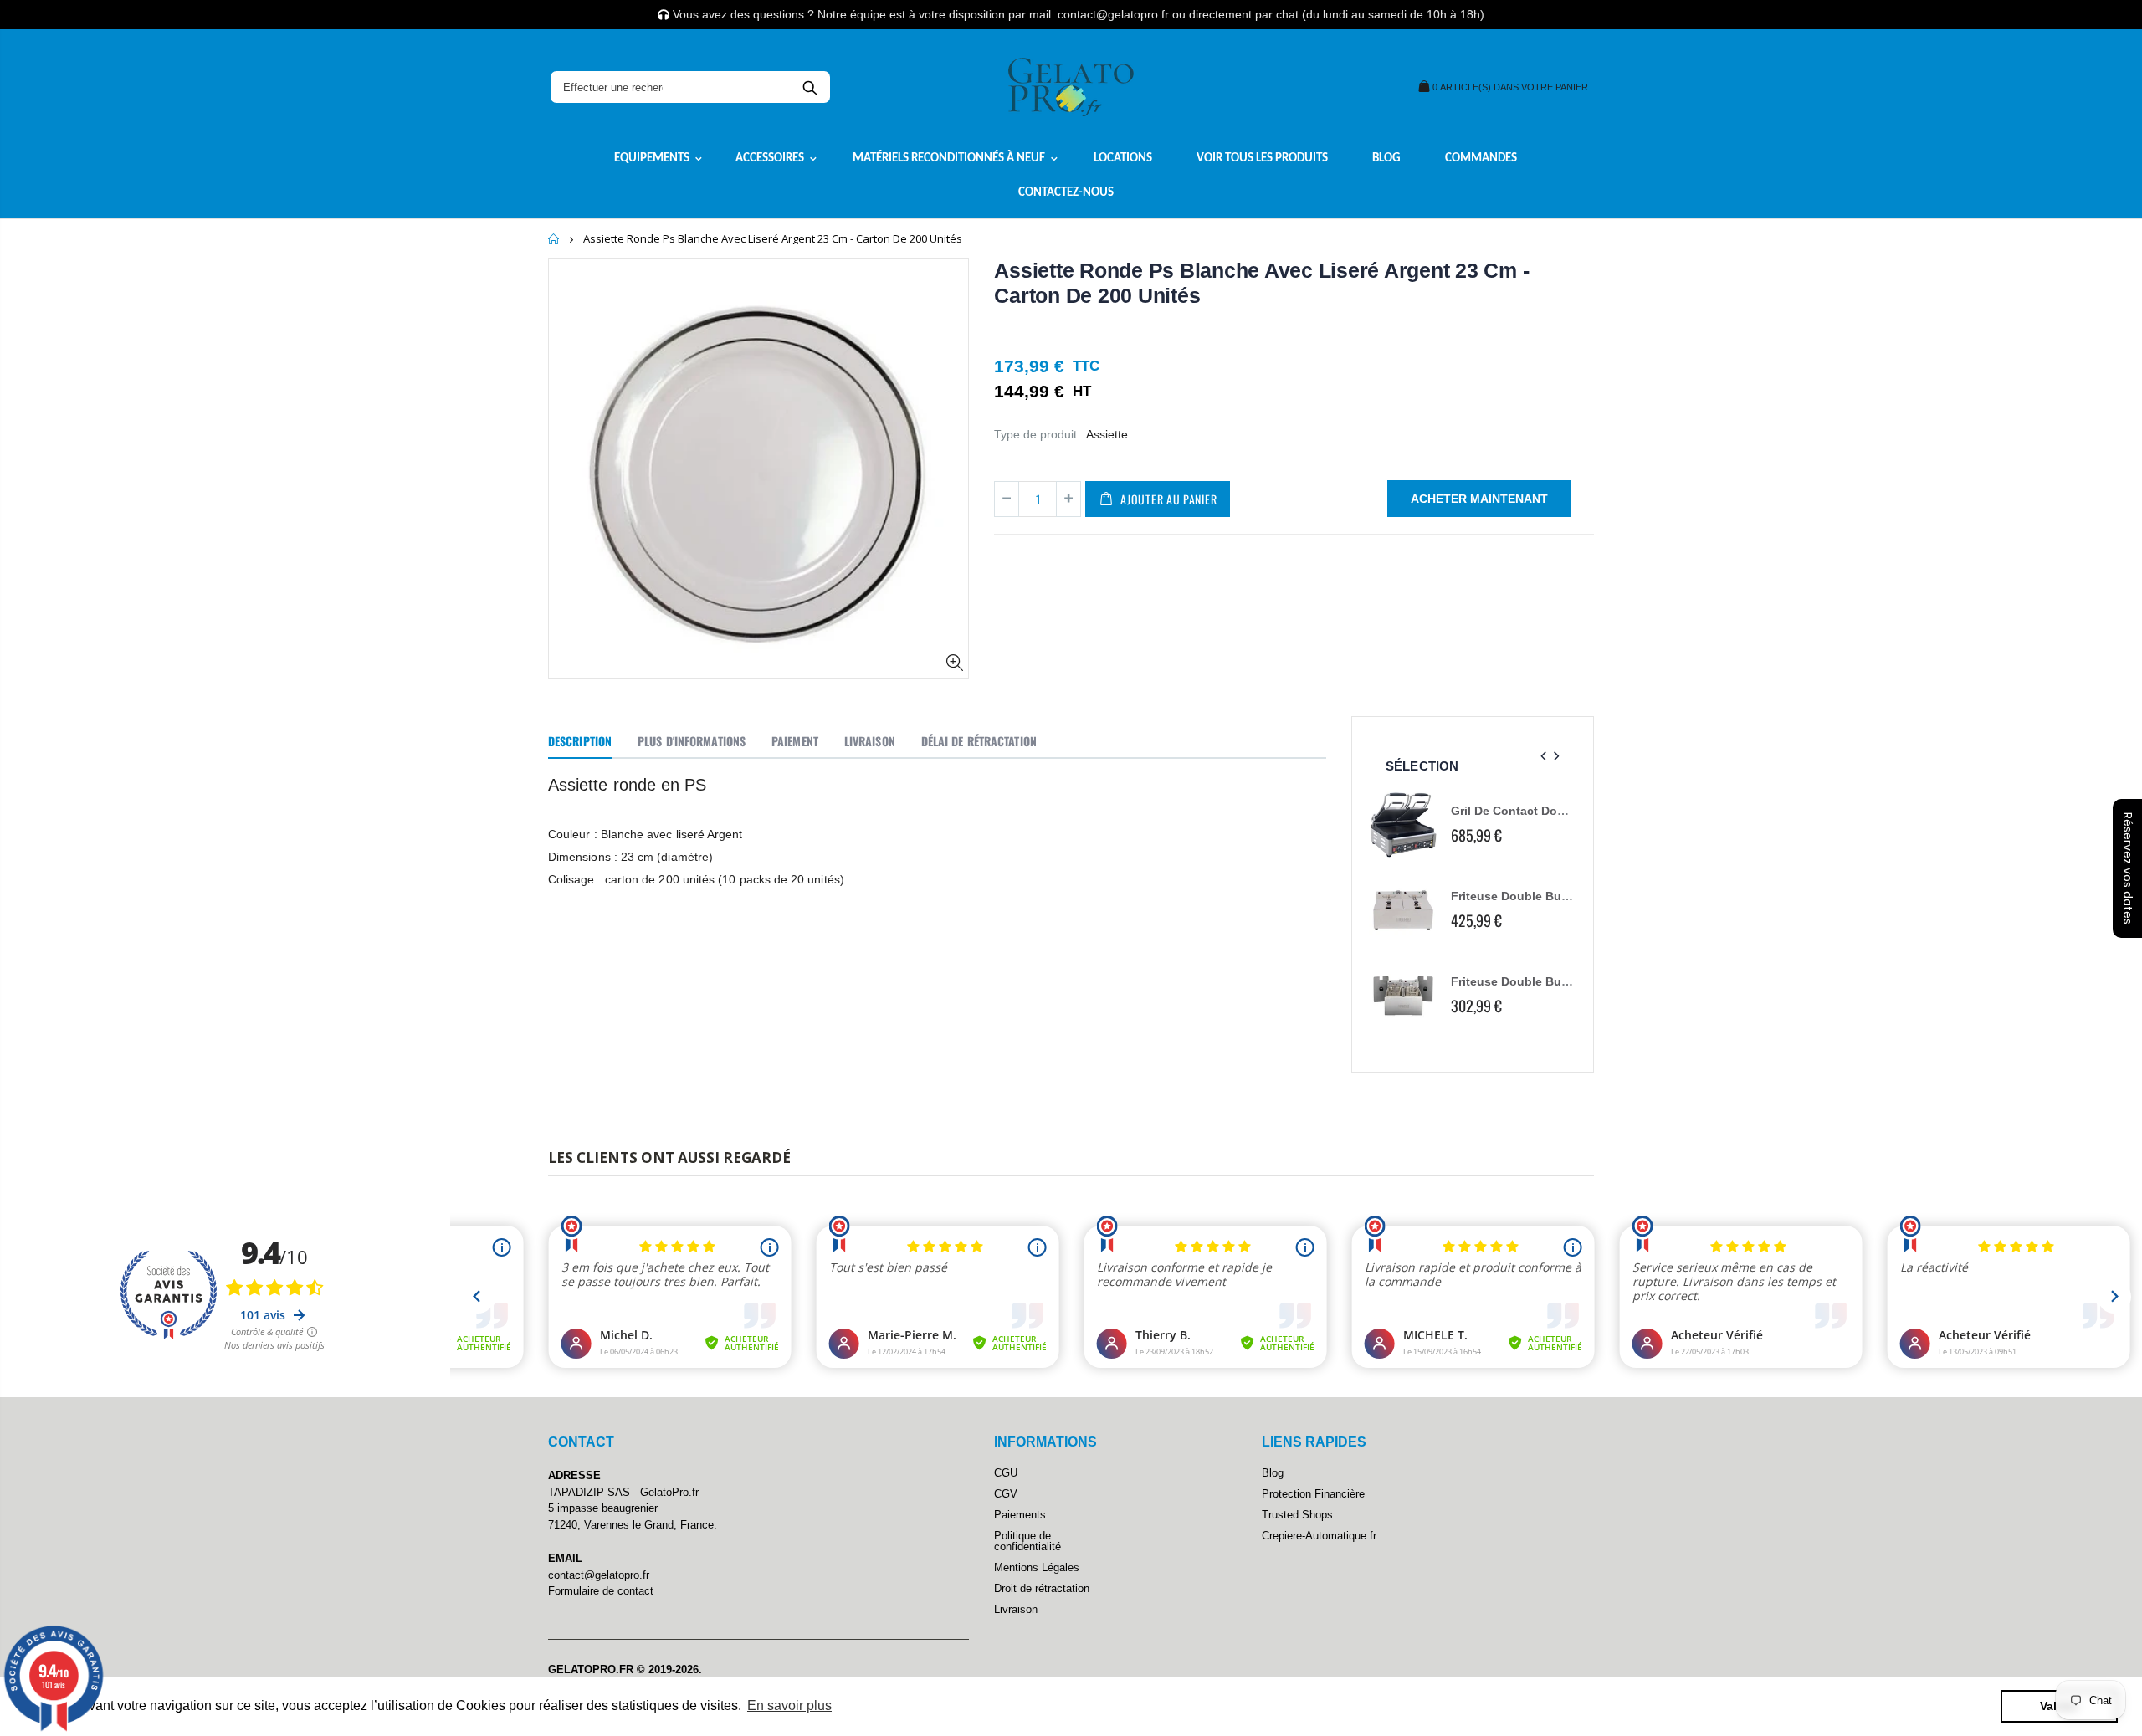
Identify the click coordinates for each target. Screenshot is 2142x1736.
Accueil (554, 239)
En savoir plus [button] (789, 1705)
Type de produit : (1039, 434)
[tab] (580, 742)
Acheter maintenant (1479, 499)
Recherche (810, 87)
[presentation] (1543, 757)
